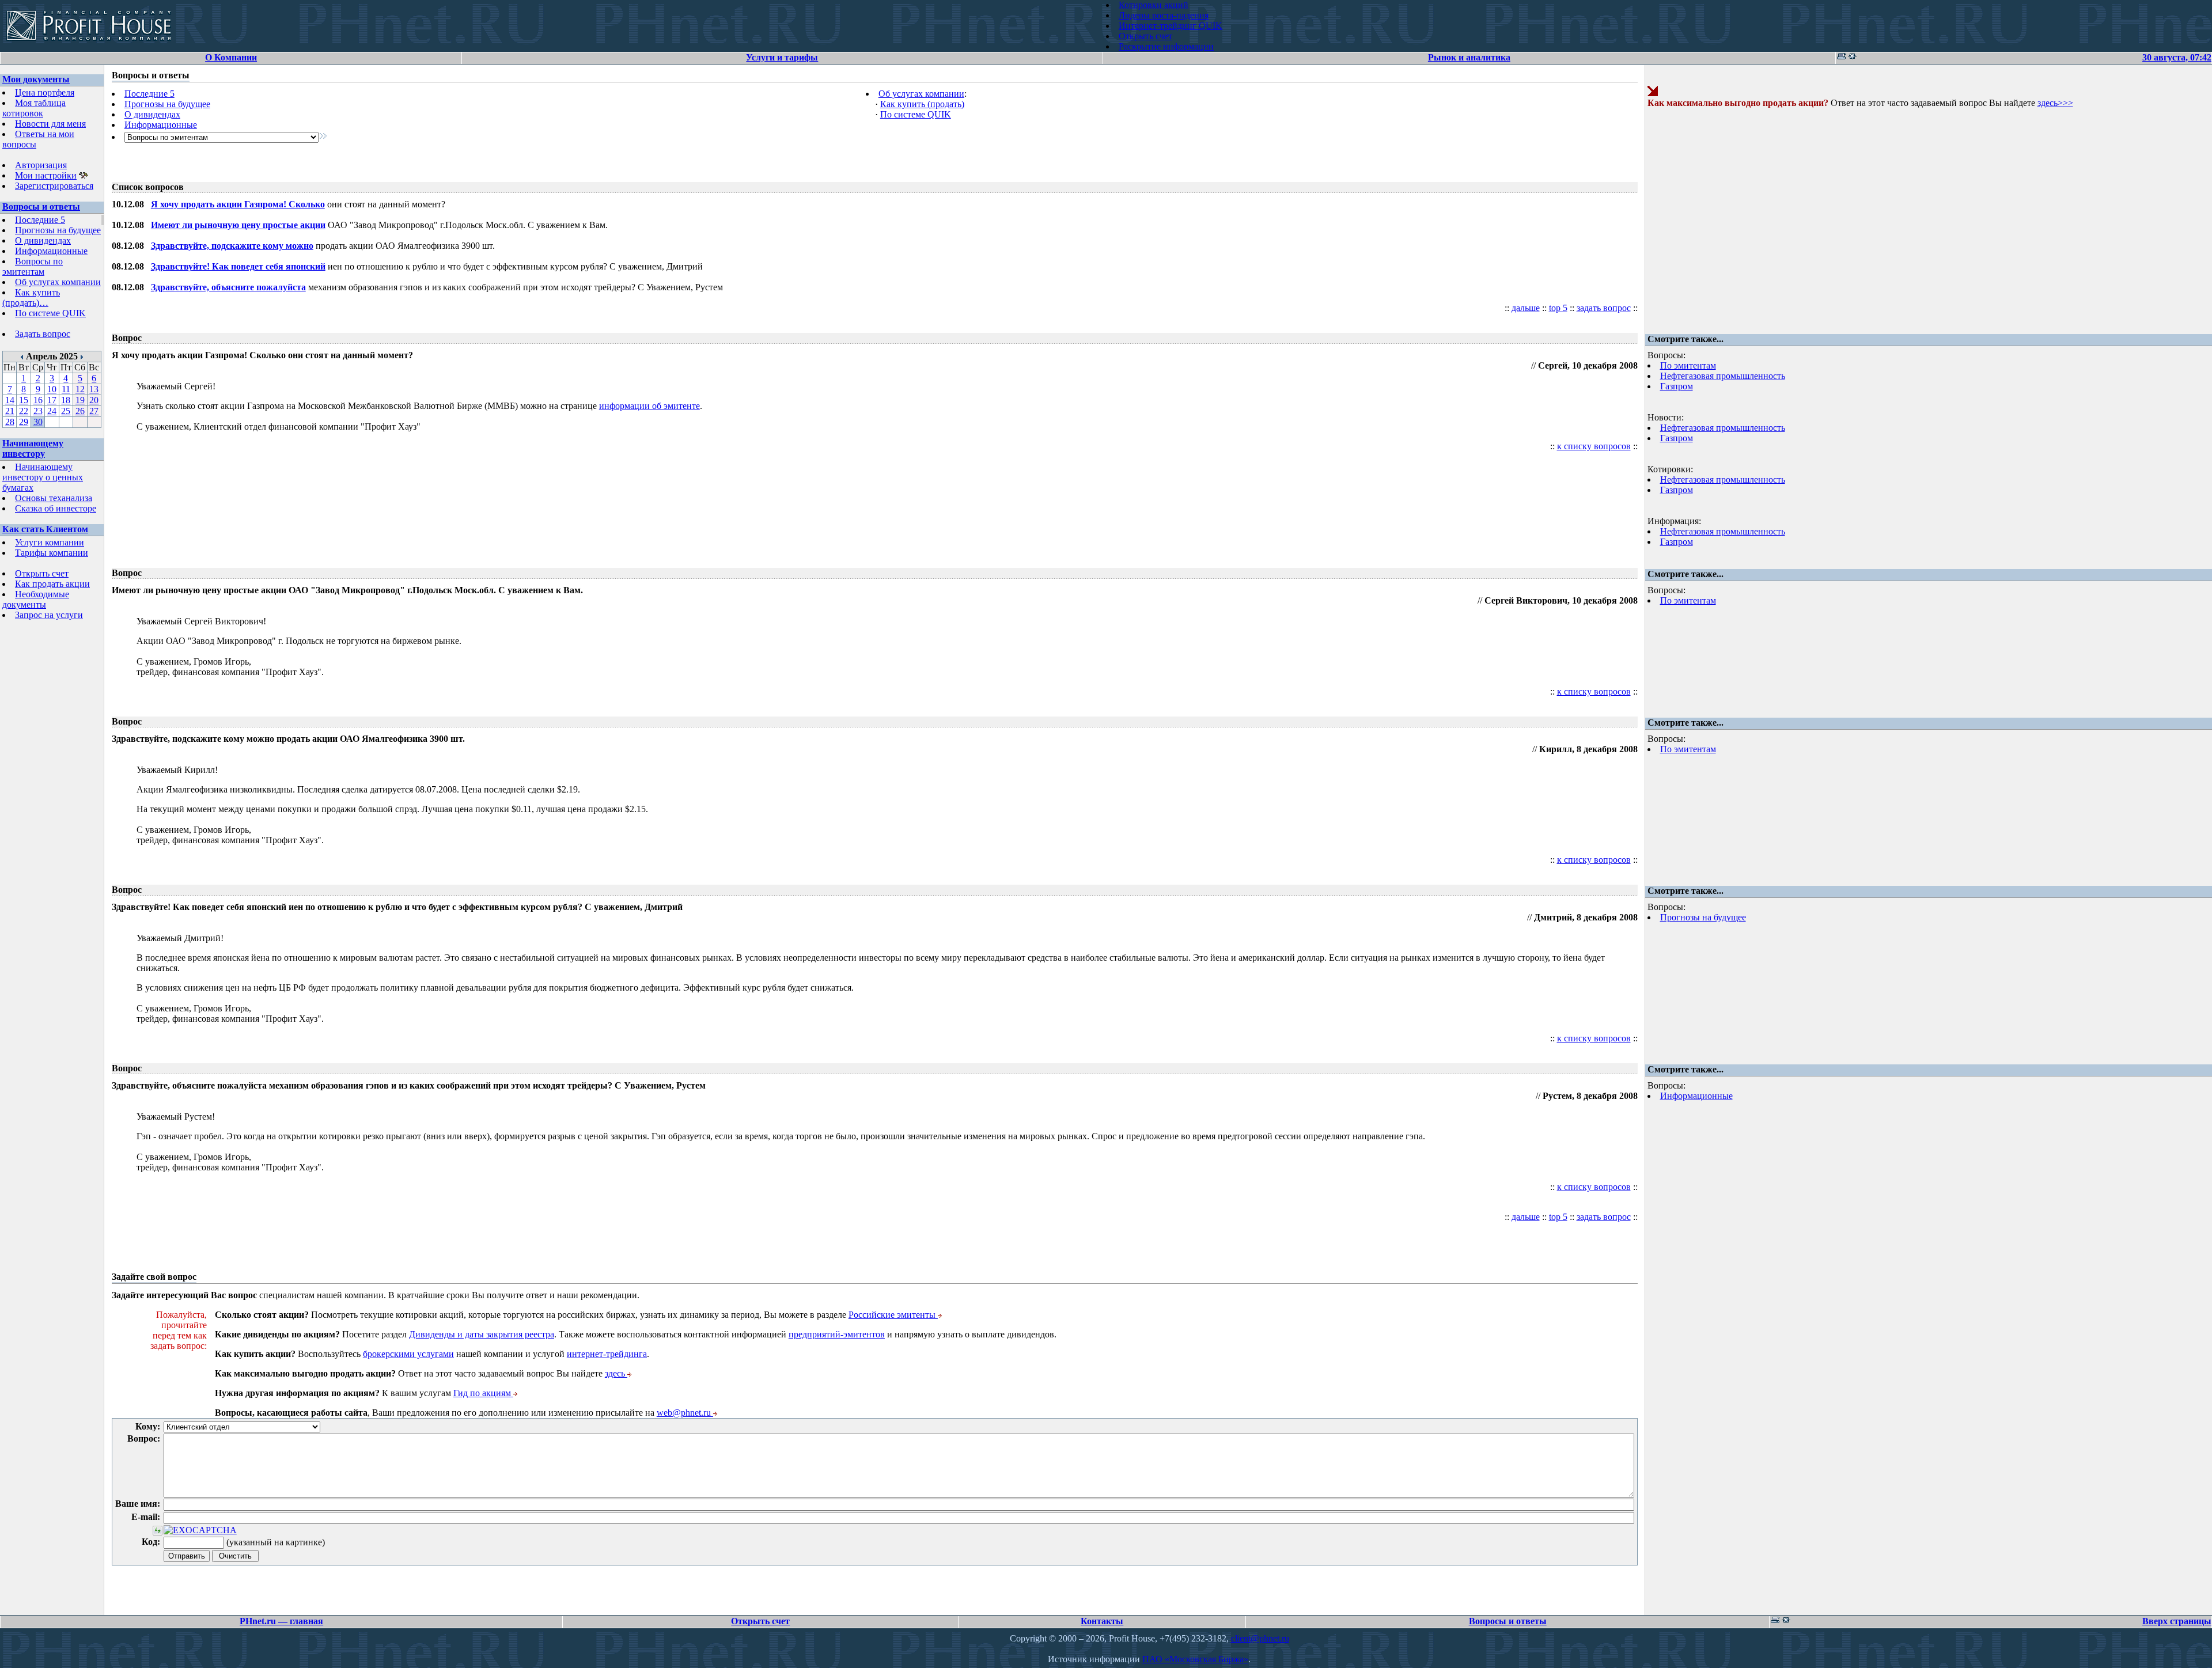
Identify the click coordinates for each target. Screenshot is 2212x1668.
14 (10, 400)
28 (10, 422)
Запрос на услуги (49, 615)
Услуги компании (50, 542)
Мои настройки (46, 175)
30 (38, 422)
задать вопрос (1604, 308)
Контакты (1102, 1621)
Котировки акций (1154, 5)
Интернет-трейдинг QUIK (1171, 26)
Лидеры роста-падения (1164, 15)
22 (24, 411)
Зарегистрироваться (54, 186)
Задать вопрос (43, 334)
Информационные (51, 251)
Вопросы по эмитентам (33, 266)
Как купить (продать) (922, 104)
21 (10, 411)
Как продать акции (52, 584)
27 (94, 411)
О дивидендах (43, 240)
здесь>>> (2055, 103)
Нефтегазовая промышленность (1723, 376)
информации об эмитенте (649, 406)
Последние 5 (40, 220)
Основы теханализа (54, 498)
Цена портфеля (45, 92)
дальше (1526, 308)
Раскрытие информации (1166, 46)
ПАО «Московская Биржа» (1195, 1659)
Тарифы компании (52, 553)
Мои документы (36, 79)
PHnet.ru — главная (281, 1621)
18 (66, 400)
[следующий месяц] (82, 356)
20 (94, 400)
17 (52, 400)
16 (38, 400)
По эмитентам (1688, 365)
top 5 (1558, 308)
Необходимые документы (36, 599)
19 (80, 400)
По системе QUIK (50, 313)
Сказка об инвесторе (56, 508)
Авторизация (41, 165)
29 (24, 422)
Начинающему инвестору (33, 448)
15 (24, 400)
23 (38, 411)
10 (52, 389)
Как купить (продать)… (31, 297)
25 (66, 411)
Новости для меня (50, 124)
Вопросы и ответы (41, 206)
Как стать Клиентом (45, 529)
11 (66, 389)
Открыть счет (1145, 36)
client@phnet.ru (1260, 1638)
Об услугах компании (58, 282)
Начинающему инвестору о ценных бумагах (43, 477)
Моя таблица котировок (34, 108)
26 (80, 411)
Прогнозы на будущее (58, 230)
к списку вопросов (1594, 446)
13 (94, 389)
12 (80, 389)
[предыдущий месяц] (22, 356)
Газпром (1677, 386)
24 (52, 411)
